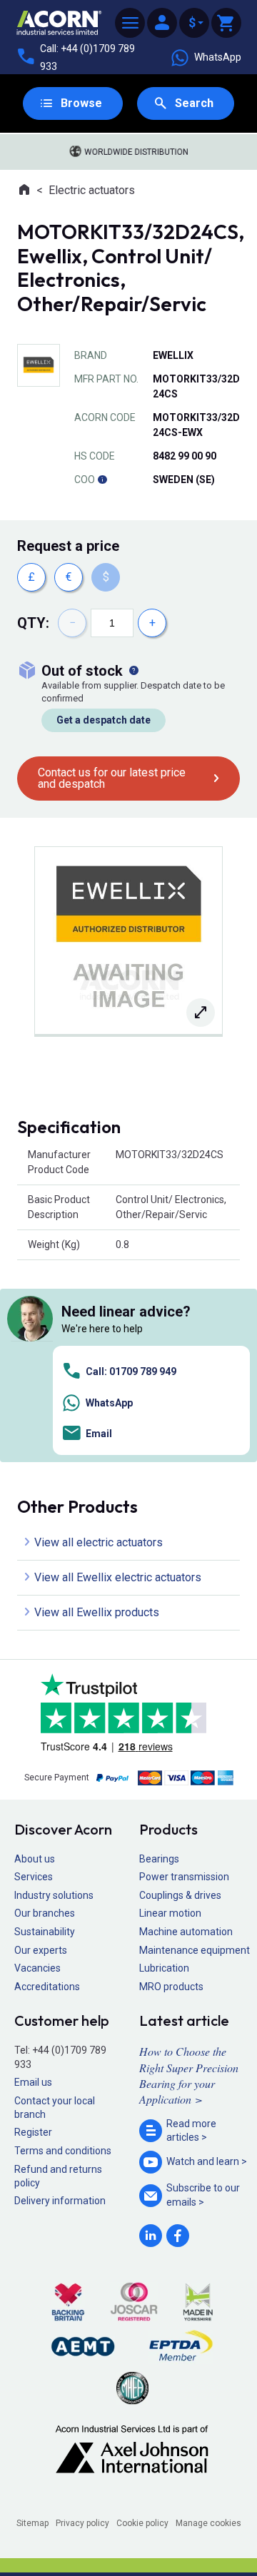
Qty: (33, 623)
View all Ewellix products (97, 1612)
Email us (33, 2082)
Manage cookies (208, 2523)
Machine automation (186, 1932)
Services (34, 1877)
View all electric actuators (99, 1542)
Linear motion (170, 1913)
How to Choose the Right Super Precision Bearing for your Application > (189, 2075)
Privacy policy (82, 2523)
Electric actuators (92, 190)
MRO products (171, 1987)
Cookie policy (142, 2523)
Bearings (159, 1859)
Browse (81, 103)
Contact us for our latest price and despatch (112, 778)
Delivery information (60, 2201)
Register (33, 2132)
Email (99, 1434)
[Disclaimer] (102, 480)
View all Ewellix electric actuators (118, 1577)
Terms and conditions (63, 2151)
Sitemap (32, 2523)
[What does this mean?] (133, 671)
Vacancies (37, 1968)
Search (194, 103)
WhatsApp (218, 57)
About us (35, 1859)
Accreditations (47, 1987)
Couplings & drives (180, 1895)
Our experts (41, 1950)
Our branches (45, 1913)
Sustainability (45, 1932)
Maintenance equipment (195, 1950)
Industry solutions (54, 1895)
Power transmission (184, 1877)
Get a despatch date (104, 720)
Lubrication (164, 1968)
